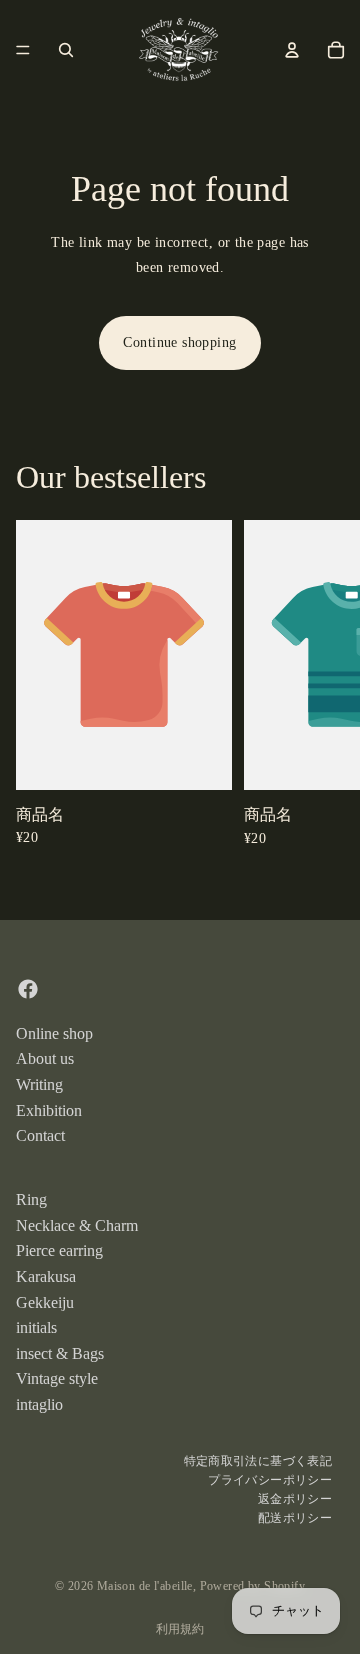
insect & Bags (60, 1352)
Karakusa (46, 1275)
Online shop (54, 1032)
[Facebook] (28, 988)
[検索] (66, 50)
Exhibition (49, 1109)
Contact (40, 1135)
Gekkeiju (45, 1301)
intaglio (39, 1403)
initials (36, 1327)
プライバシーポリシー (270, 1480)
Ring (31, 1199)
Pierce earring (59, 1250)
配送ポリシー (295, 1518)
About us (45, 1058)
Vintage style (57, 1378)
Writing (39, 1084)
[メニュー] (23, 50)
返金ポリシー (295, 1499)
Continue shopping (179, 342)
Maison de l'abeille (145, 1586)
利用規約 (180, 1629)
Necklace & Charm (77, 1224)
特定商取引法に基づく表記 (258, 1460)
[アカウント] (292, 50)
